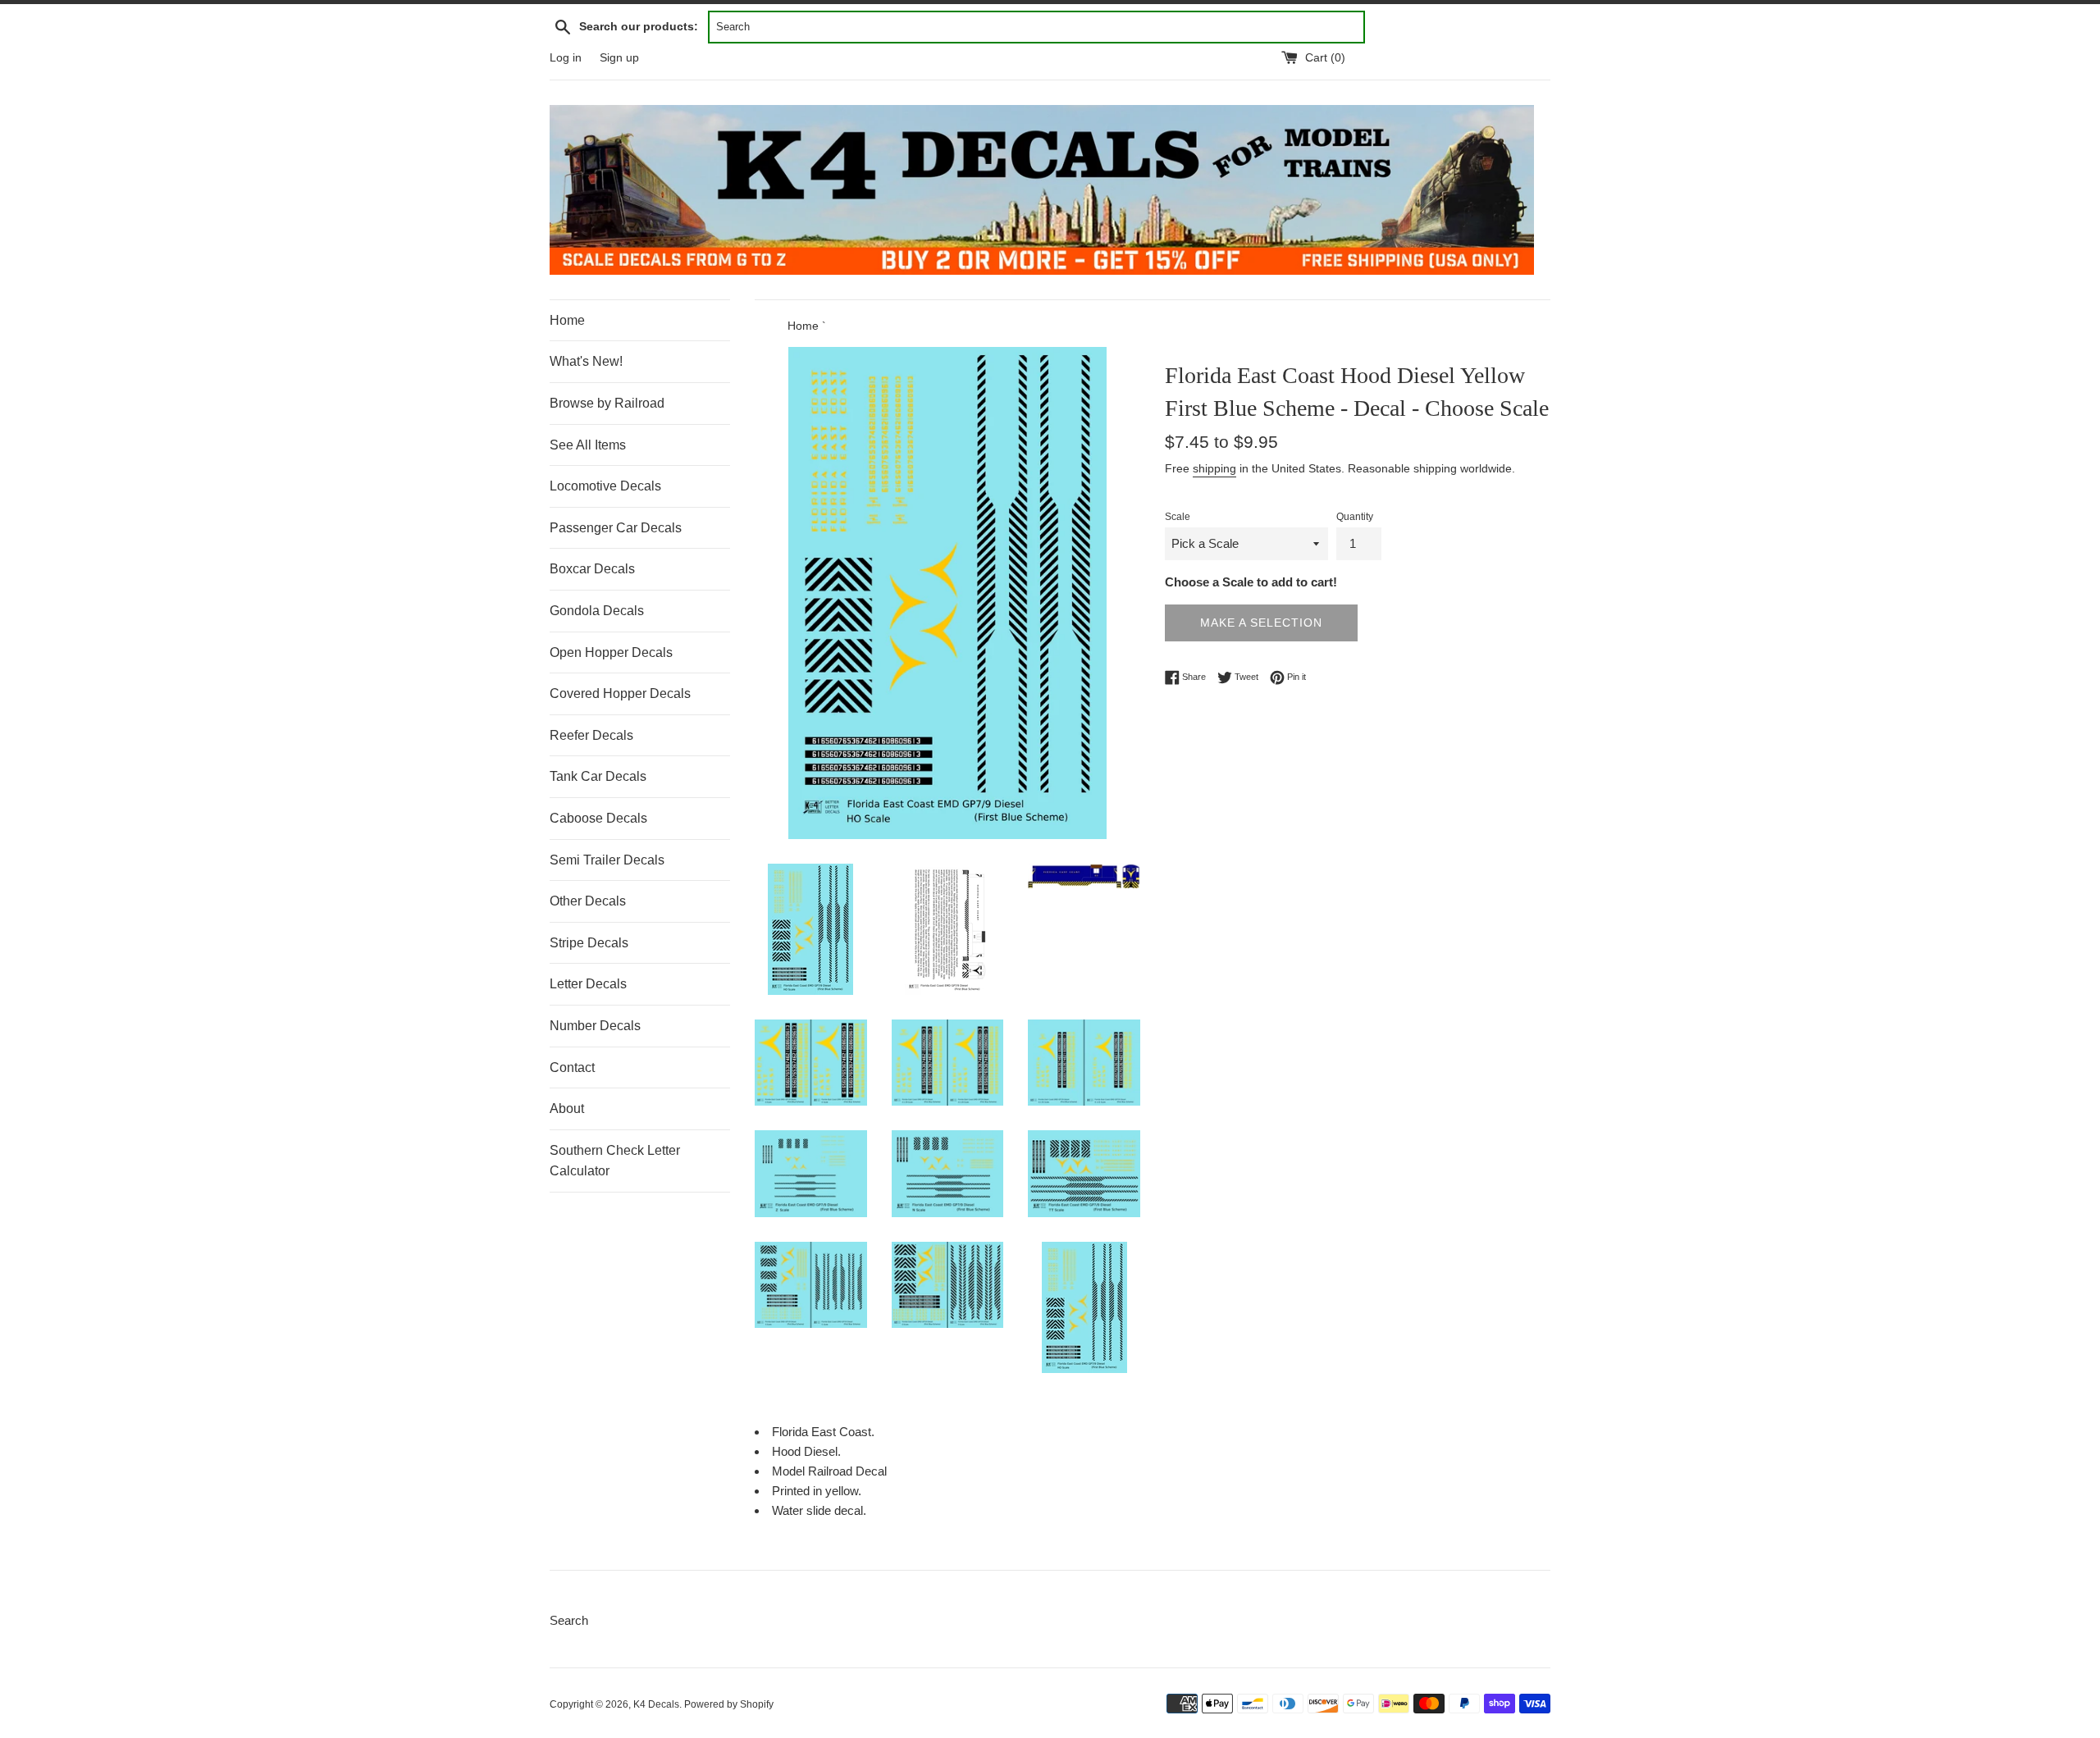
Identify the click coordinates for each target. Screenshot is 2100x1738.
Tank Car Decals (598, 776)
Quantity (1355, 517)
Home (567, 320)
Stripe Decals (589, 943)
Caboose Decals (598, 818)
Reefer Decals (591, 735)
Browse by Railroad (607, 403)
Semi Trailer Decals (607, 860)
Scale (1178, 517)
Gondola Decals (597, 611)
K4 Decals (656, 1704)
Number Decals (595, 1026)
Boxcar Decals (592, 569)
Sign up (619, 58)
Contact (572, 1067)
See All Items (588, 445)
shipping (1214, 468)
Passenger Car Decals (616, 528)
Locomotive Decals (605, 486)
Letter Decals (588, 984)
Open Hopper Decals (611, 652)
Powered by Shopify (729, 1704)
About (567, 1108)
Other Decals (588, 901)
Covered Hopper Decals (620, 693)
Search (569, 1620)
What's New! (586, 361)
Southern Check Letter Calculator (615, 1161)
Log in (566, 58)
